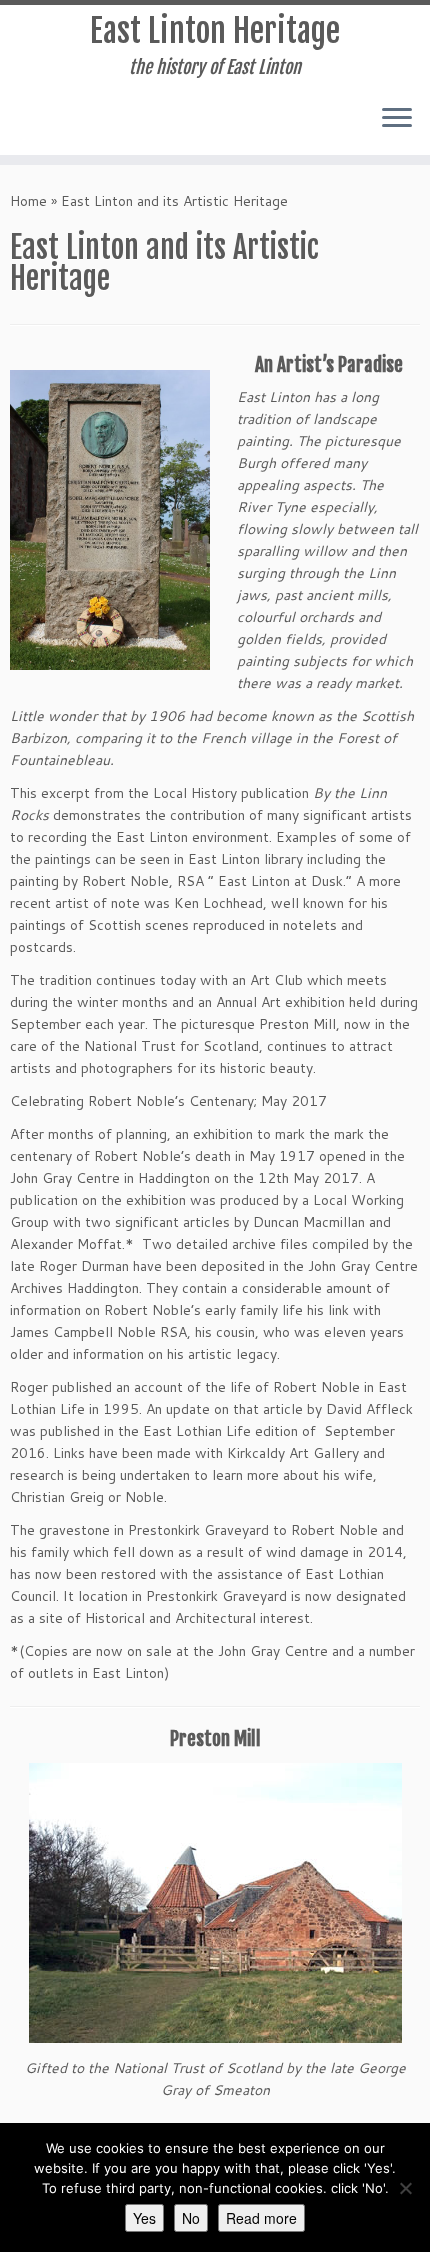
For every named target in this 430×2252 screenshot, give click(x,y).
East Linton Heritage (215, 31)
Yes (144, 2218)
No (191, 2218)
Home (28, 201)
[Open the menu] (397, 119)
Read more (261, 2218)
